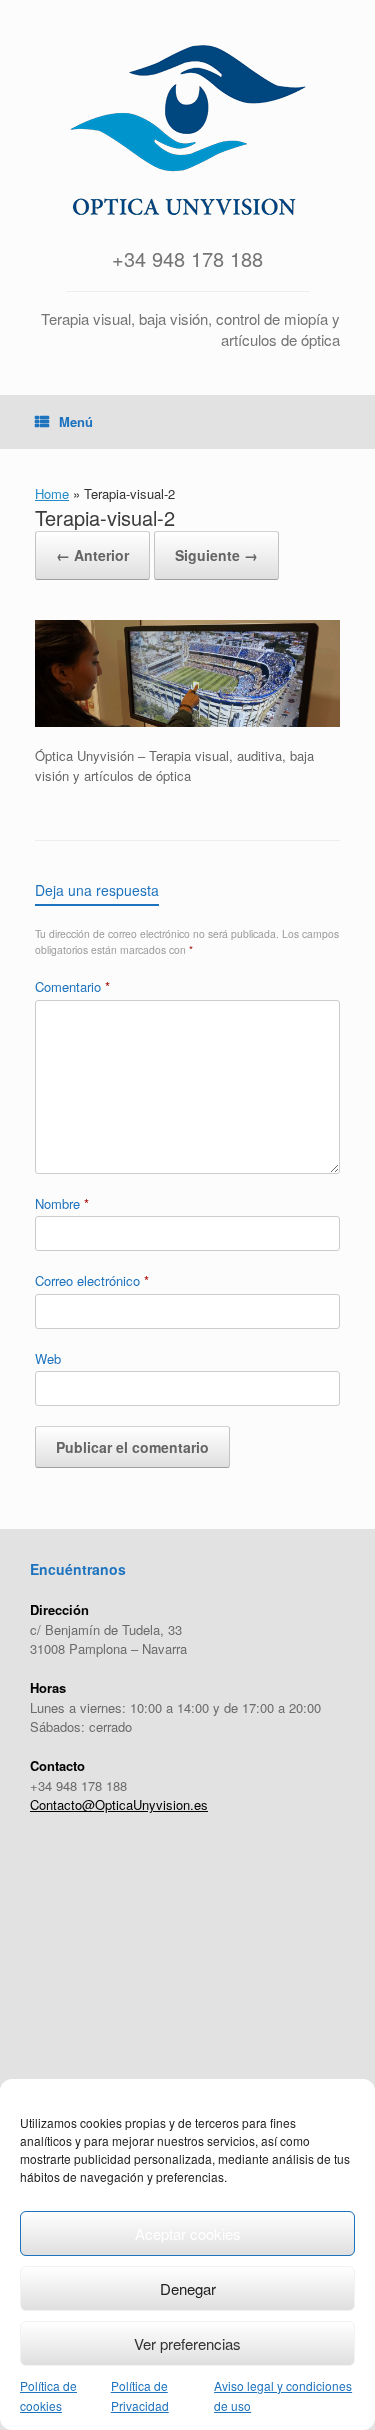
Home (52, 493)
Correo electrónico (92, 1280)
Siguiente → (216, 555)
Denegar (188, 2288)
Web (48, 1358)
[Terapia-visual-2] (187, 721)
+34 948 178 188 (187, 258)
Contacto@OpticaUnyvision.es (119, 1804)
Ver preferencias (187, 2343)
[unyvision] (187, 130)
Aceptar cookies (188, 2233)
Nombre (62, 1203)
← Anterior (92, 555)
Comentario (72, 986)
